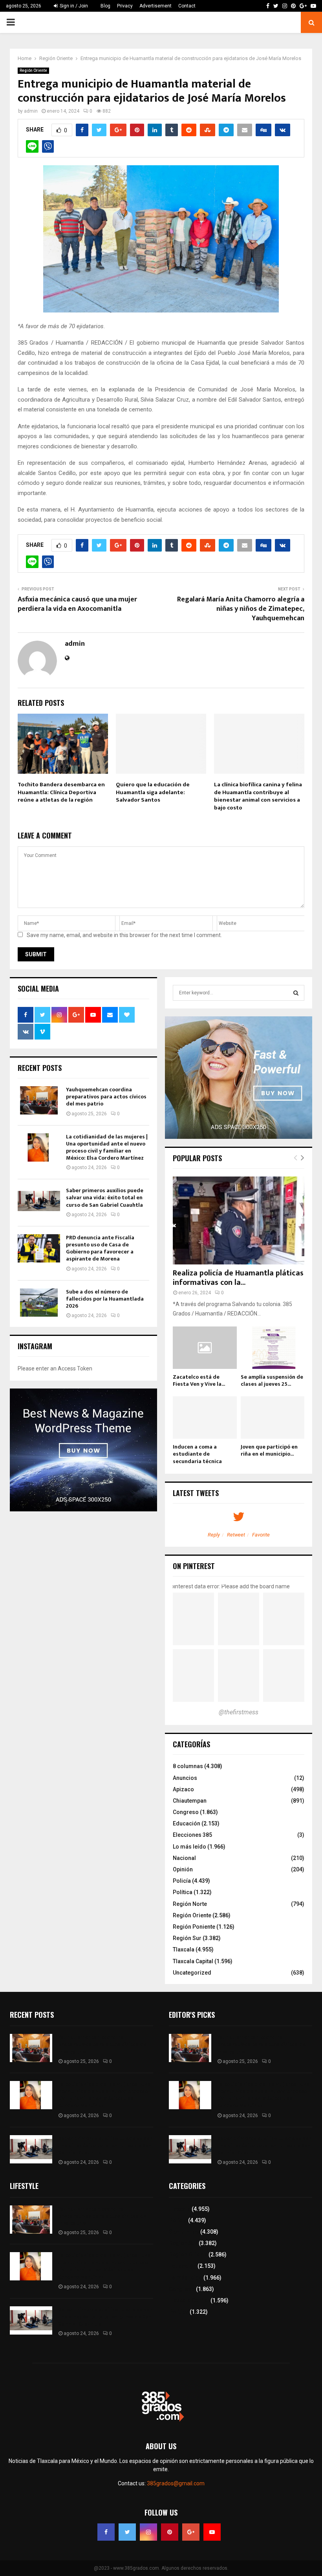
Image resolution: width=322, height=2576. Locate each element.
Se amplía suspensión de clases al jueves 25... (272, 1380)
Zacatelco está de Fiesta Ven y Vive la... (199, 1380)
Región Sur (187, 1938)
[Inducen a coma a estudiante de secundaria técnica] (205, 1418)
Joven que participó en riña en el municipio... (269, 1450)
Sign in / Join (73, 6)
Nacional (184, 1858)
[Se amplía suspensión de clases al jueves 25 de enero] (273, 1348)
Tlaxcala (184, 1949)
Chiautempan (190, 1801)
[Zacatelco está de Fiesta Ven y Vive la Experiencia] (205, 1348)
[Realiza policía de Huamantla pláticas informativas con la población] (239, 1220)
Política (183, 1892)
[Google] (191, 2532)
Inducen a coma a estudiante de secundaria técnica (197, 1454)
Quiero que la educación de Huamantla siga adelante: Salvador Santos (153, 792)
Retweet (236, 1535)
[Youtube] (212, 2532)
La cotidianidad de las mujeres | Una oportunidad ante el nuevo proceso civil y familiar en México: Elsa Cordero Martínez (107, 1147)
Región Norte (190, 1904)
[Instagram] (148, 2532)
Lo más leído (189, 1847)
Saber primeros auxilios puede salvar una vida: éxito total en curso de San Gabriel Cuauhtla (105, 1198)
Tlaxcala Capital (193, 1961)
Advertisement (156, 6)
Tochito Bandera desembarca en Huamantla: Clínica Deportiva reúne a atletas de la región (61, 792)
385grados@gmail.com (176, 2483)
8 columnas (188, 1766)
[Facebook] (106, 2532)
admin (31, 111)
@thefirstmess (239, 1712)
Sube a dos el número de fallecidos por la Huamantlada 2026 (105, 1299)
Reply (214, 1535)
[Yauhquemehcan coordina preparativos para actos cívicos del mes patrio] (39, 1100)
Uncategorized (192, 1973)
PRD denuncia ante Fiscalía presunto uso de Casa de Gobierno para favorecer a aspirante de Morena (100, 1248)
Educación (187, 1823)
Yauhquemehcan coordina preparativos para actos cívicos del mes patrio (106, 1097)
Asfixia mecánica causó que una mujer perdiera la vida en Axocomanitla (77, 604)
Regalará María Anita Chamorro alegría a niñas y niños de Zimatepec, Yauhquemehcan (241, 609)
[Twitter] (127, 2532)
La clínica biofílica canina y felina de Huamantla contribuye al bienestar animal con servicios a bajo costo (258, 796)
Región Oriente (33, 70)
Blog (105, 6)
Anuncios (185, 1778)
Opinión (183, 1869)
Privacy (125, 6)
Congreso (186, 1812)
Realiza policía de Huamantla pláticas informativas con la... (238, 1278)
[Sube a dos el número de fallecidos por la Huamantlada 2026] (39, 1303)
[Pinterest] (170, 2532)
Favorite (261, 1535)
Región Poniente (194, 1927)
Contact (187, 6)
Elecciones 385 (192, 1835)
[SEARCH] (296, 993)
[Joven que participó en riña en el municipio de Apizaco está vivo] (273, 1418)
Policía (182, 1881)
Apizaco (183, 1789)
